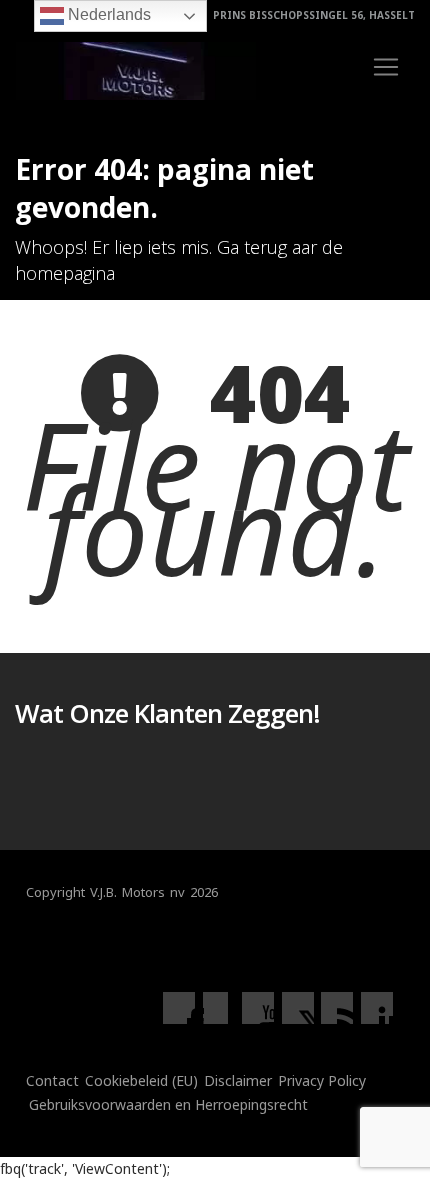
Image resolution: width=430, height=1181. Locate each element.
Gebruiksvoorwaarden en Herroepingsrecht (168, 1104)
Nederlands (107, 14)
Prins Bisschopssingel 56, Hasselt (312, 15)
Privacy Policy (322, 1080)
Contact (52, 1080)
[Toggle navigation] (386, 67)
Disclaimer (238, 1080)
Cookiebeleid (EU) (141, 1080)
